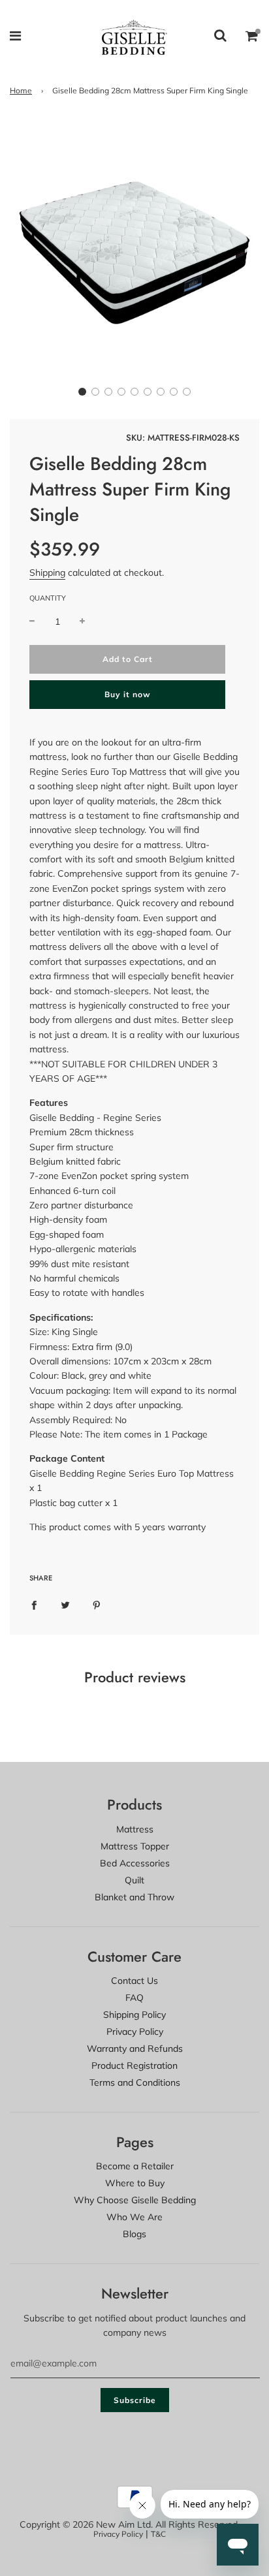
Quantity (48, 598)
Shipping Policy (134, 2015)
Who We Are (134, 2217)
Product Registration (134, 2066)
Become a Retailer (135, 2166)
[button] (82, 392)
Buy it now (128, 694)
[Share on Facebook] (34, 1604)
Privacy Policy (135, 2032)
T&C (158, 2534)
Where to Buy (135, 2183)
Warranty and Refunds (135, 2049)
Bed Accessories (135, 1863)
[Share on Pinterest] (97, 1604)
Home (21, 90)
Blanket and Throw (134, 1897)
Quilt (134, 1880)
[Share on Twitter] (65, 1604)
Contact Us (134, 1981)
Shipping (47, 573)
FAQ (134, 1998)
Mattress (135, 1829)
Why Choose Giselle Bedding (135, 2200)
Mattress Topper (135, 1846)
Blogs (134, 2234)
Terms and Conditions (135, 2082)
